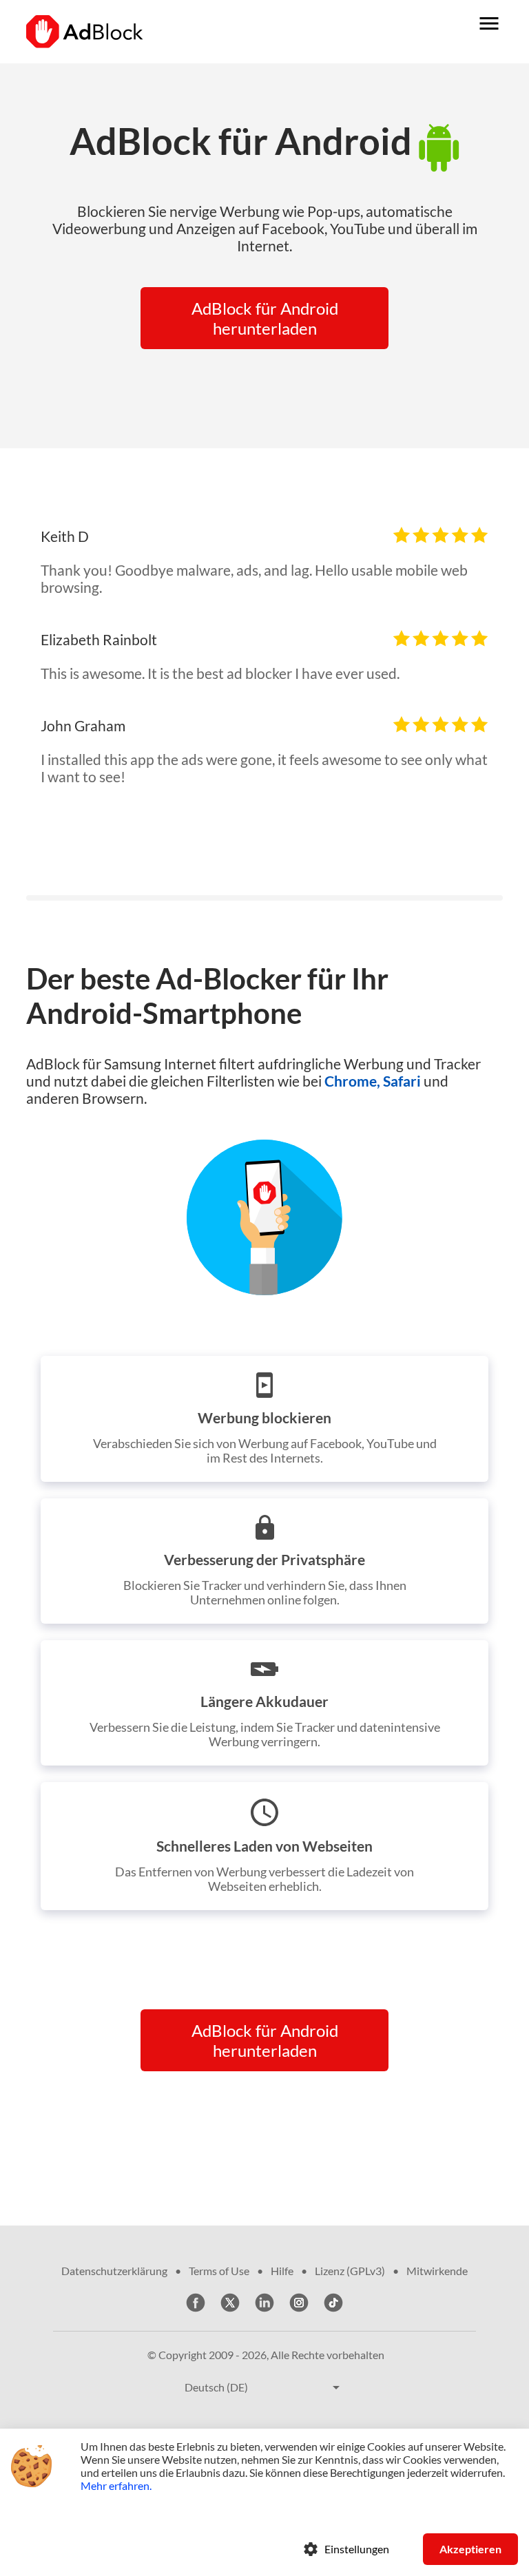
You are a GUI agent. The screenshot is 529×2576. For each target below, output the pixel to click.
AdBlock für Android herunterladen (265, 318)
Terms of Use (219, 2271)
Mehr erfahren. (116, 2485)
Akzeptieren (470, 2549)
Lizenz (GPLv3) (350, 2271)
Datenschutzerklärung (114, 2271)
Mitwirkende (437, 2271)
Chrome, (352, 1081)
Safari (402, 1081)
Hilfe (282, 2271)
